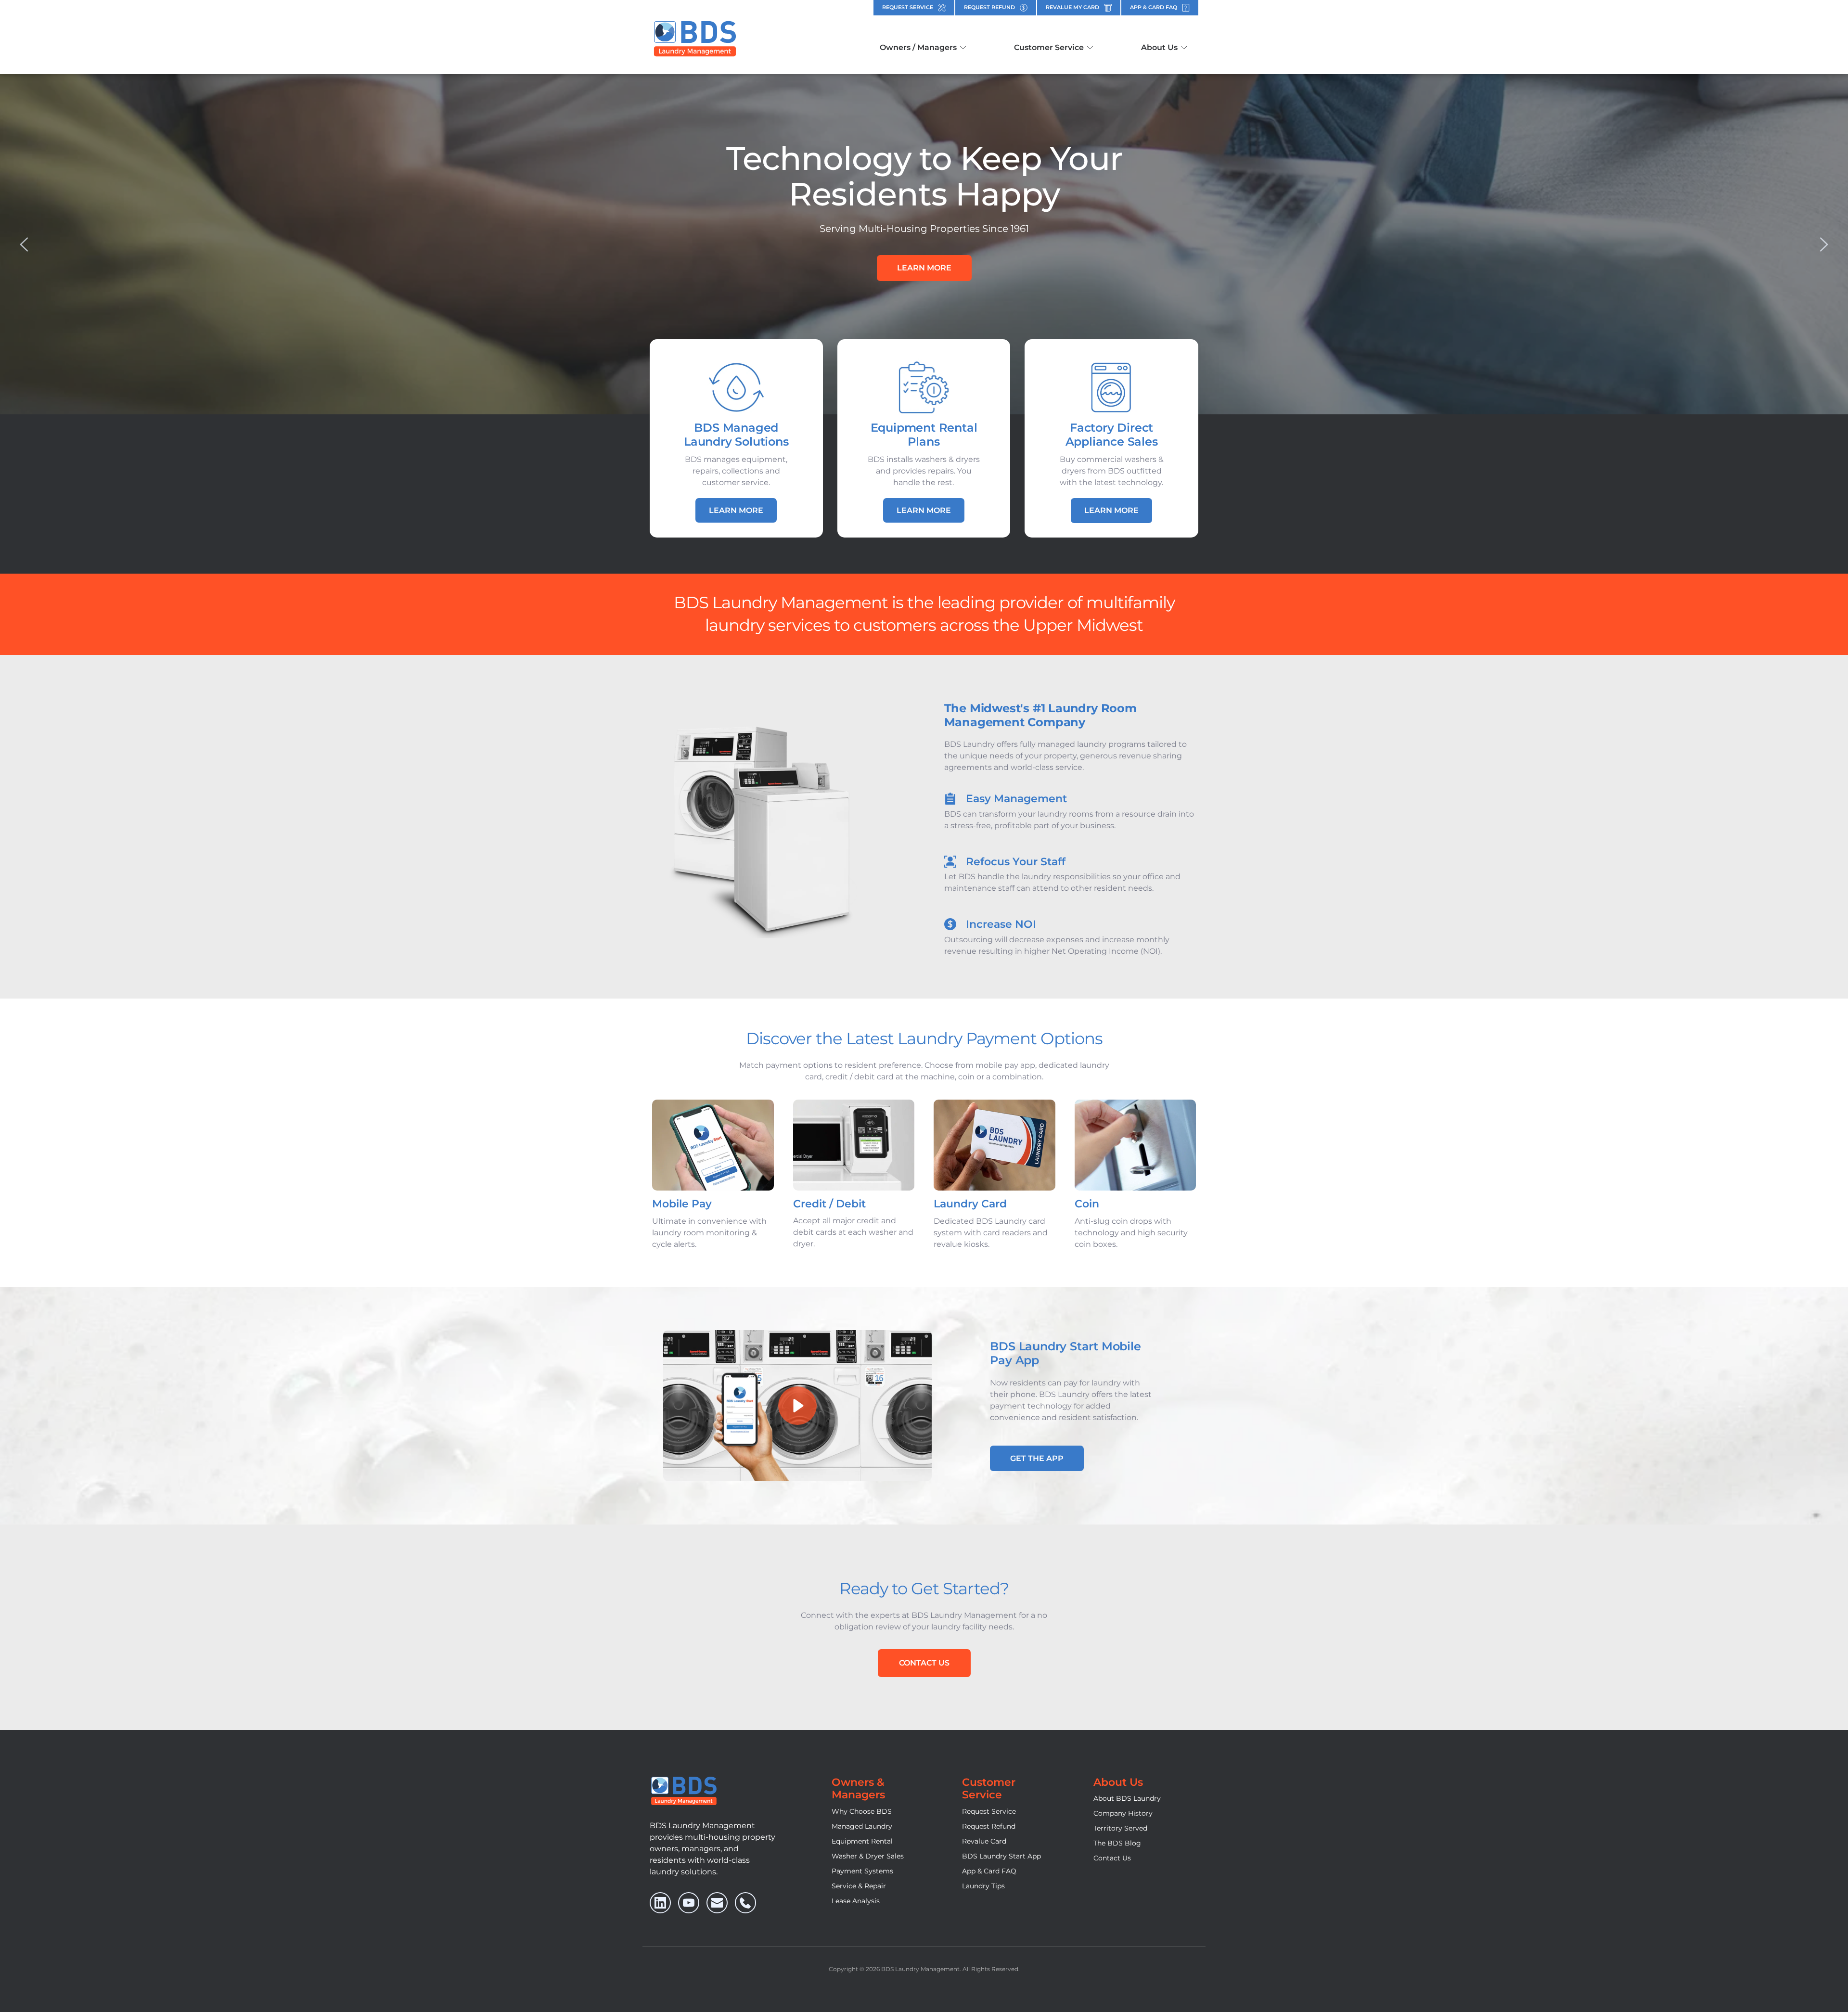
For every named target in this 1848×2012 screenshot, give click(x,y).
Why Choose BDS (862, 1811)
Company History (1123, 1813)
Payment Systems (862, 1871)
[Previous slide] (25, 244)
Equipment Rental (862, 1841)
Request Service (989, 1811)
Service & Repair (859, 1886)
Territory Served (1120, 1828)
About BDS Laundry (1127, 1798)
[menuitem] (923, 48)
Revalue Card (984, 1841)
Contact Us (1112, 1858)
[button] (797, 1406)
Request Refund (989, 1826)
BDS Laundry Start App (1001, 1856)
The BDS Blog (1117, 1843)
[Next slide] (1823, 244)
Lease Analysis (856, 1901)
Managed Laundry (862, 1826)
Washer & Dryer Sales (868, 1856)
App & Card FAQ (989, 1871)
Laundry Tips (983, 1886)
